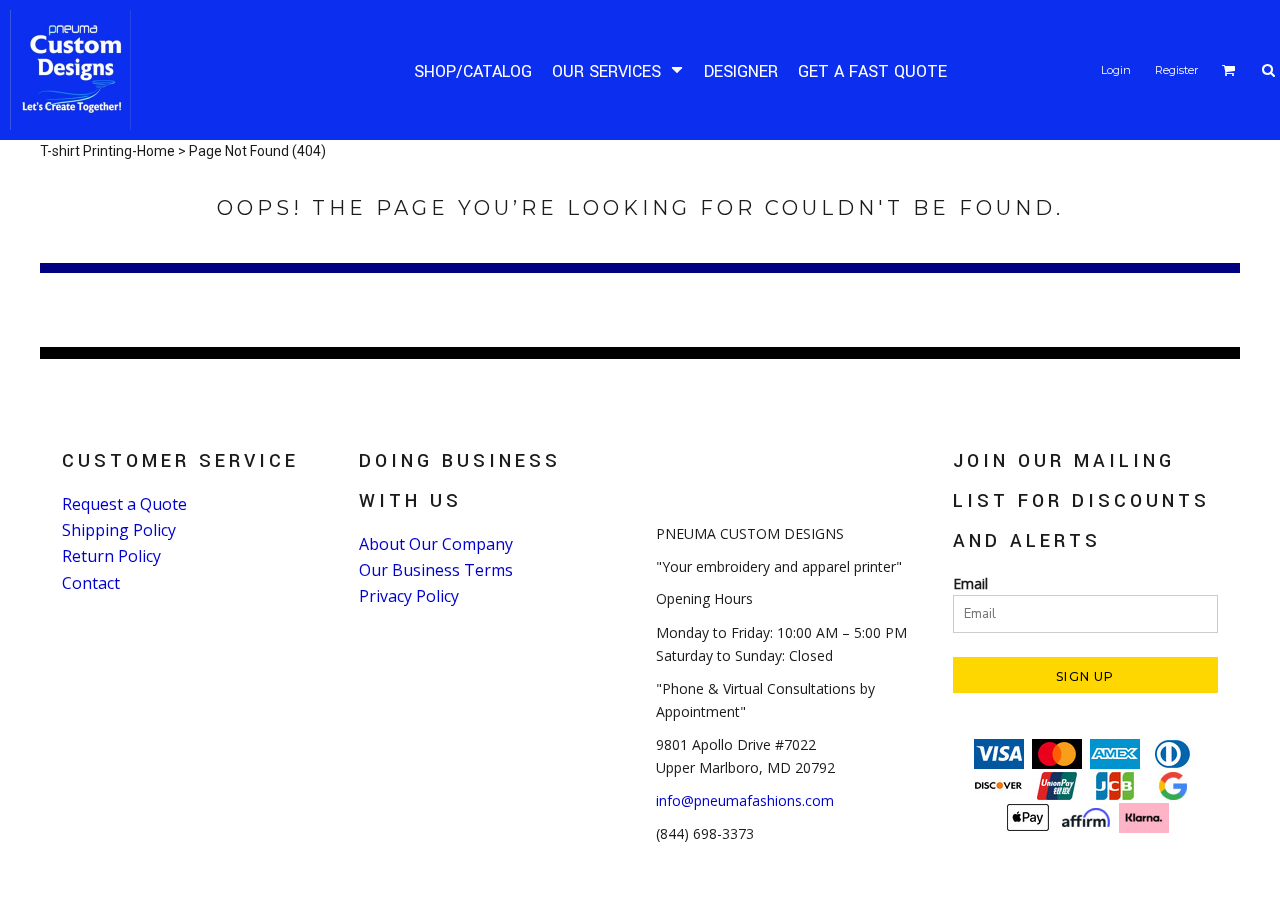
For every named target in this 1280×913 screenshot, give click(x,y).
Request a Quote (124, 504)
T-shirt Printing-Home (107, 151)
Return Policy (111, 556)
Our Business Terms (436, 570)
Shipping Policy (119, 530)
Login (1116, 70)
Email (970, 583)
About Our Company (436, 544)
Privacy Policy (409, 596)
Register (1176, 70)
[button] (618, 70)
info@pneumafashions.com (745, 800)
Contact (91, 583)
